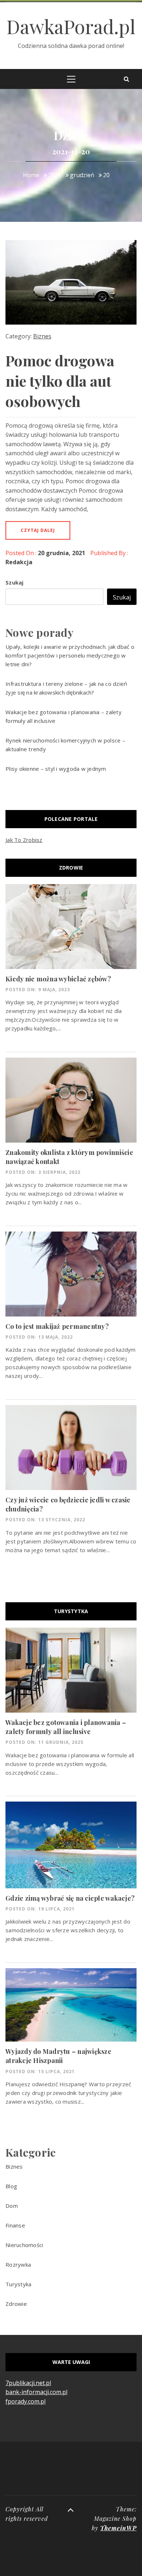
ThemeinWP (118, 2528)
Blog (11, 2186)
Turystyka (18, 2284)
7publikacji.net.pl (28, 2383)
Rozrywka (18, 2264)
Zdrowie (16, 2304)
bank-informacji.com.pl (36, 2392)
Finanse (15, 2225)
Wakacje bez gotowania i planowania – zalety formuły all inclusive (66, 1727)
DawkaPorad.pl (71, 26)
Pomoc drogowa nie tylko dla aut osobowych (60, 381)
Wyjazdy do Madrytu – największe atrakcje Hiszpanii (58, 2056)
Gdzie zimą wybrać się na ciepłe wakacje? (70, 1898)
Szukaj (15, 582)
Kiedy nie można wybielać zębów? (58, 979)
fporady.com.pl (25, 2401)
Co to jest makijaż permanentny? (57, 1326)
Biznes (42, 336)
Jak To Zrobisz (24, 840)
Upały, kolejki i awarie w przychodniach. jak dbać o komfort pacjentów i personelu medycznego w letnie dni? (70, 655)
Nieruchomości (24, 2245)
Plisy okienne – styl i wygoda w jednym (56, 769)
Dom (12, 2206)
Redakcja (19, 562)
